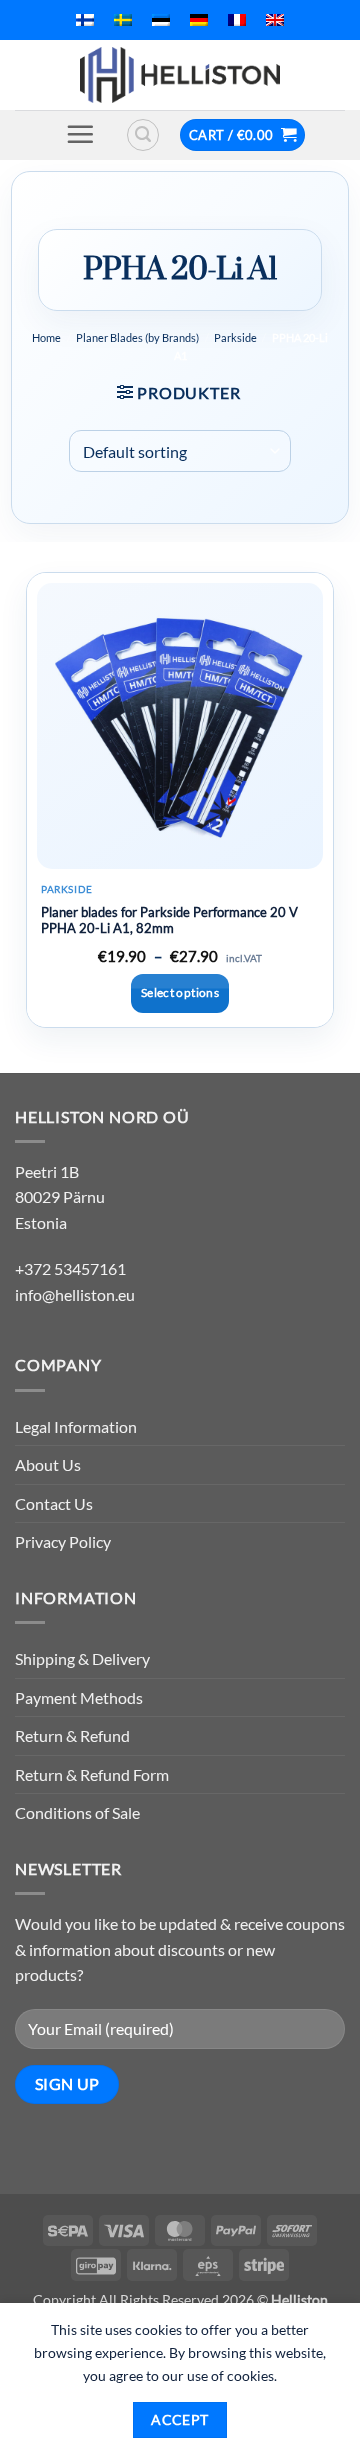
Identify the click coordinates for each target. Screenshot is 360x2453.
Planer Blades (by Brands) (137, 337)
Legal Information (76, 1426)
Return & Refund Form (92, 1774)
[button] (80, 134)
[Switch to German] (199, 20)
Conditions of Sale (77, 1812)
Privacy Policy (63, 1541)
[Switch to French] (237, 20)
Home (46, 337)
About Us (48, 1464)
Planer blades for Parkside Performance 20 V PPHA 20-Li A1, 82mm (169, 920)
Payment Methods (79, 1697)
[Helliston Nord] (180, 75)
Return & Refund (72, 1735)
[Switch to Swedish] (123, 20)
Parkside (235, 337)
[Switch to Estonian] (161, 20)
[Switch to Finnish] (85, 20)
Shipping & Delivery (82, 1658)
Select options (180, 992)
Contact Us (54, 1503)
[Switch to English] (275, 20)
